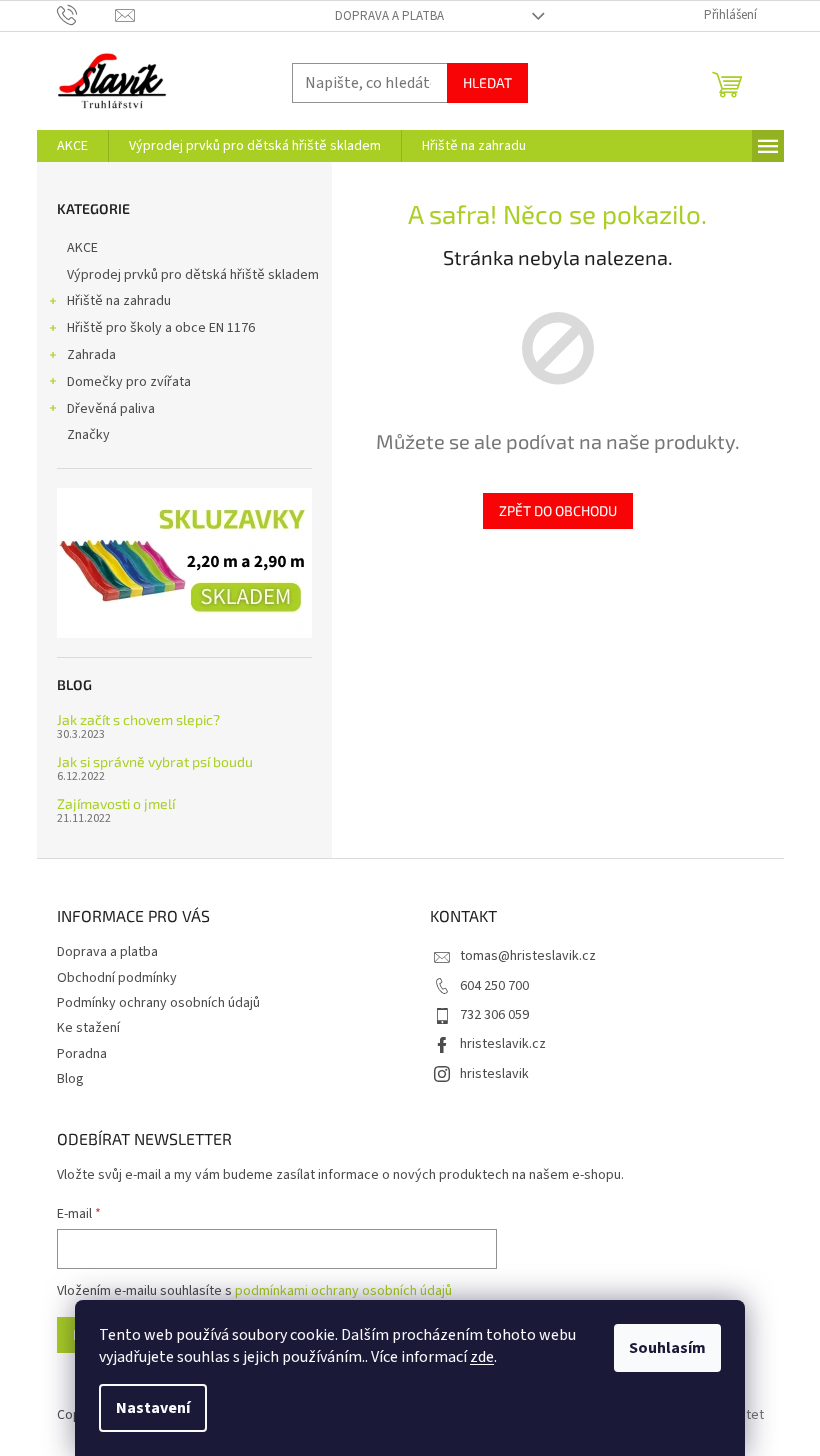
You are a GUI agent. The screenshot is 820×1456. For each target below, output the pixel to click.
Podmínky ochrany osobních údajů (158, 1003)
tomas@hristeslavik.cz (528, 956)
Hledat (487, 82)
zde (482, 1357)
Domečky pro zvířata (129, 382)
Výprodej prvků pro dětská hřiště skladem (193, 275)
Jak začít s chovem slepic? (138, 719)
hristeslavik (494, 1074)
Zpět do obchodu (558, 510)
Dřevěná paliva (111, 409)
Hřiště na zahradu (119, 301)
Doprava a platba (389, 16)
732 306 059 (494, 1015)
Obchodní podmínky (117, 978)
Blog (70, 1079)
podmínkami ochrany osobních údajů (343, 1291)
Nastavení (153, 1408)
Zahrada (91, 355)
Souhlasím (667, 1348)
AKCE (82, 248)
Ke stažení (88, 1028)
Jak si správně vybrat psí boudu (155, 761)
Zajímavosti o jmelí (116, 803)
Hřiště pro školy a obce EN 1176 (161, 328)
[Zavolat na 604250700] (86, 15)
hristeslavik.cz (503, 1044)
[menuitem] (72, 146)
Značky (88, 435)
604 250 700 (494, 986)
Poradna (82, 1054)
